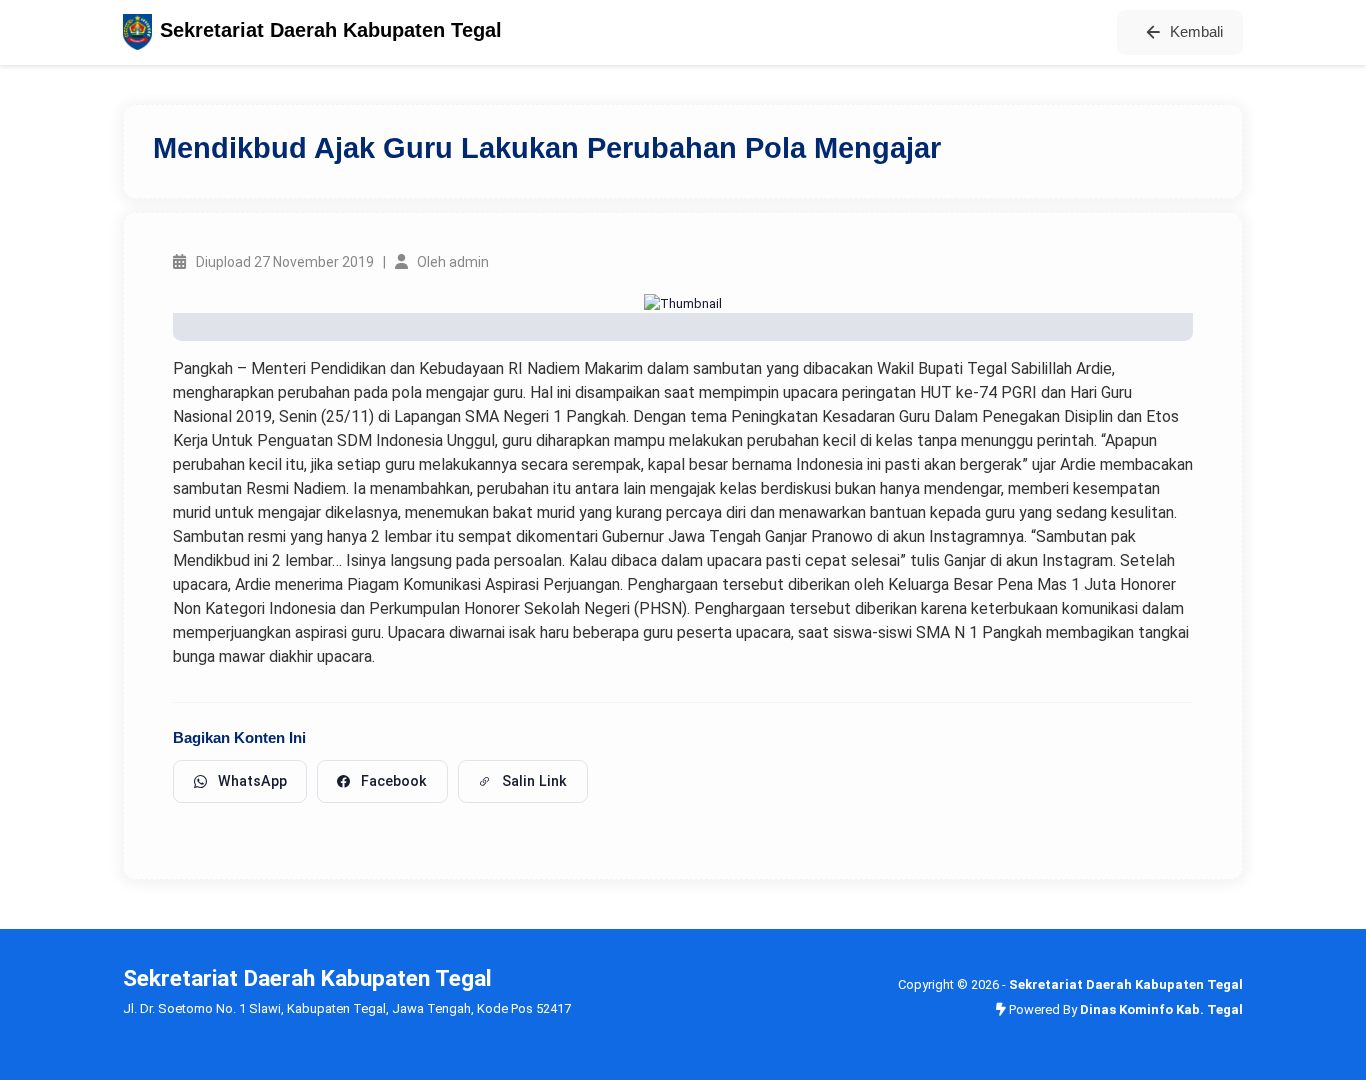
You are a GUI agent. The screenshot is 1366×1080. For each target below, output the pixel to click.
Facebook (394, 781)
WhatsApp (252, 781)
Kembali (1196, 31)
